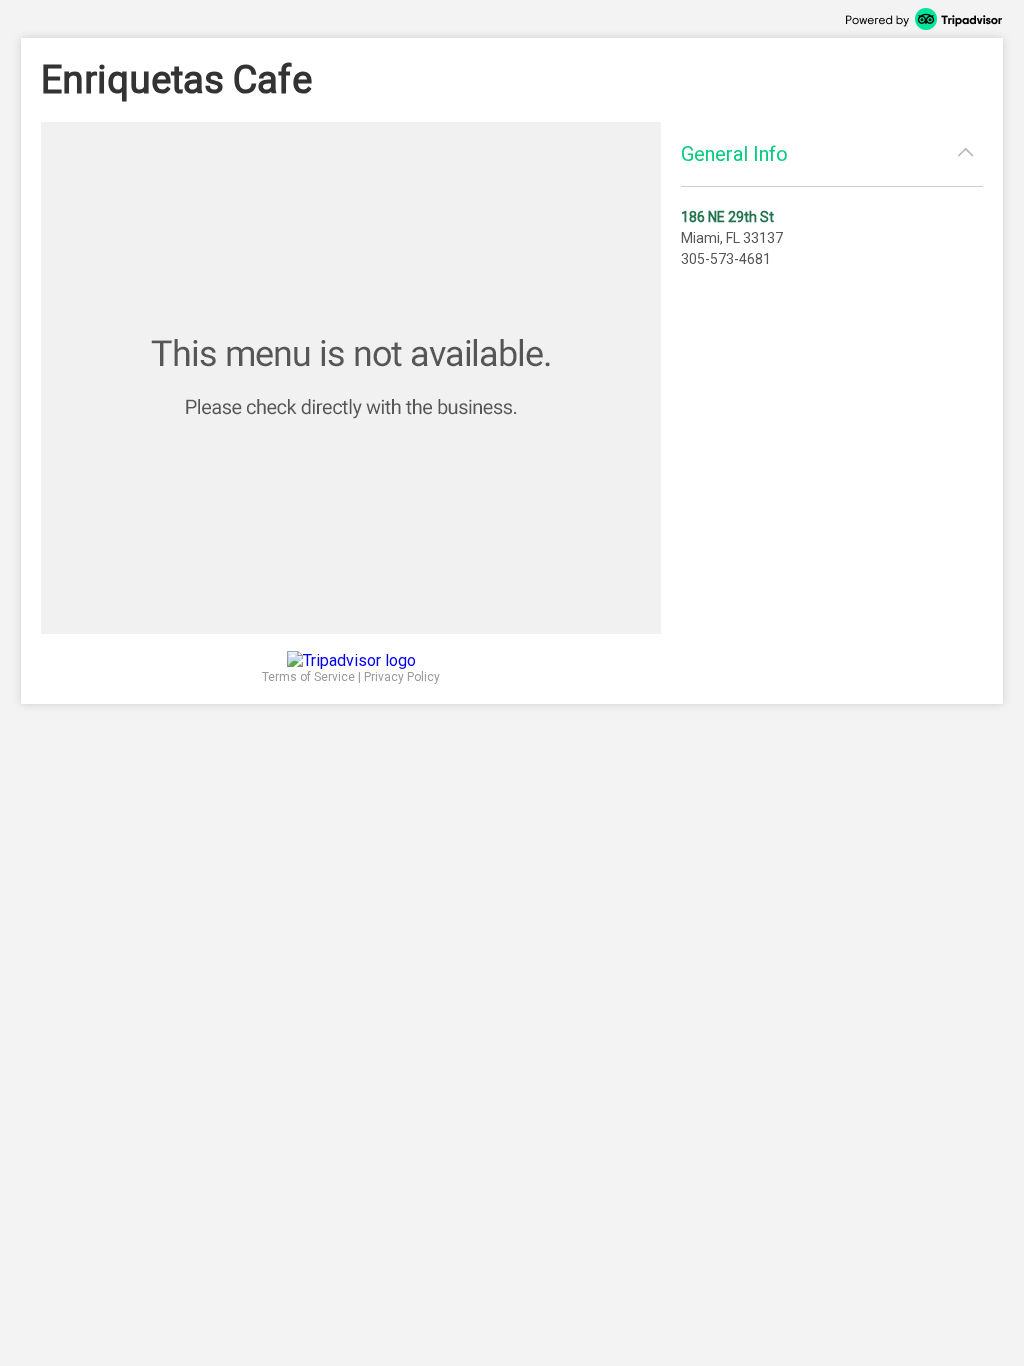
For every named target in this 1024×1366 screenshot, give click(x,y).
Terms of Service (308, 677)
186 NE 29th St (727, 217)
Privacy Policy (402, 677)
